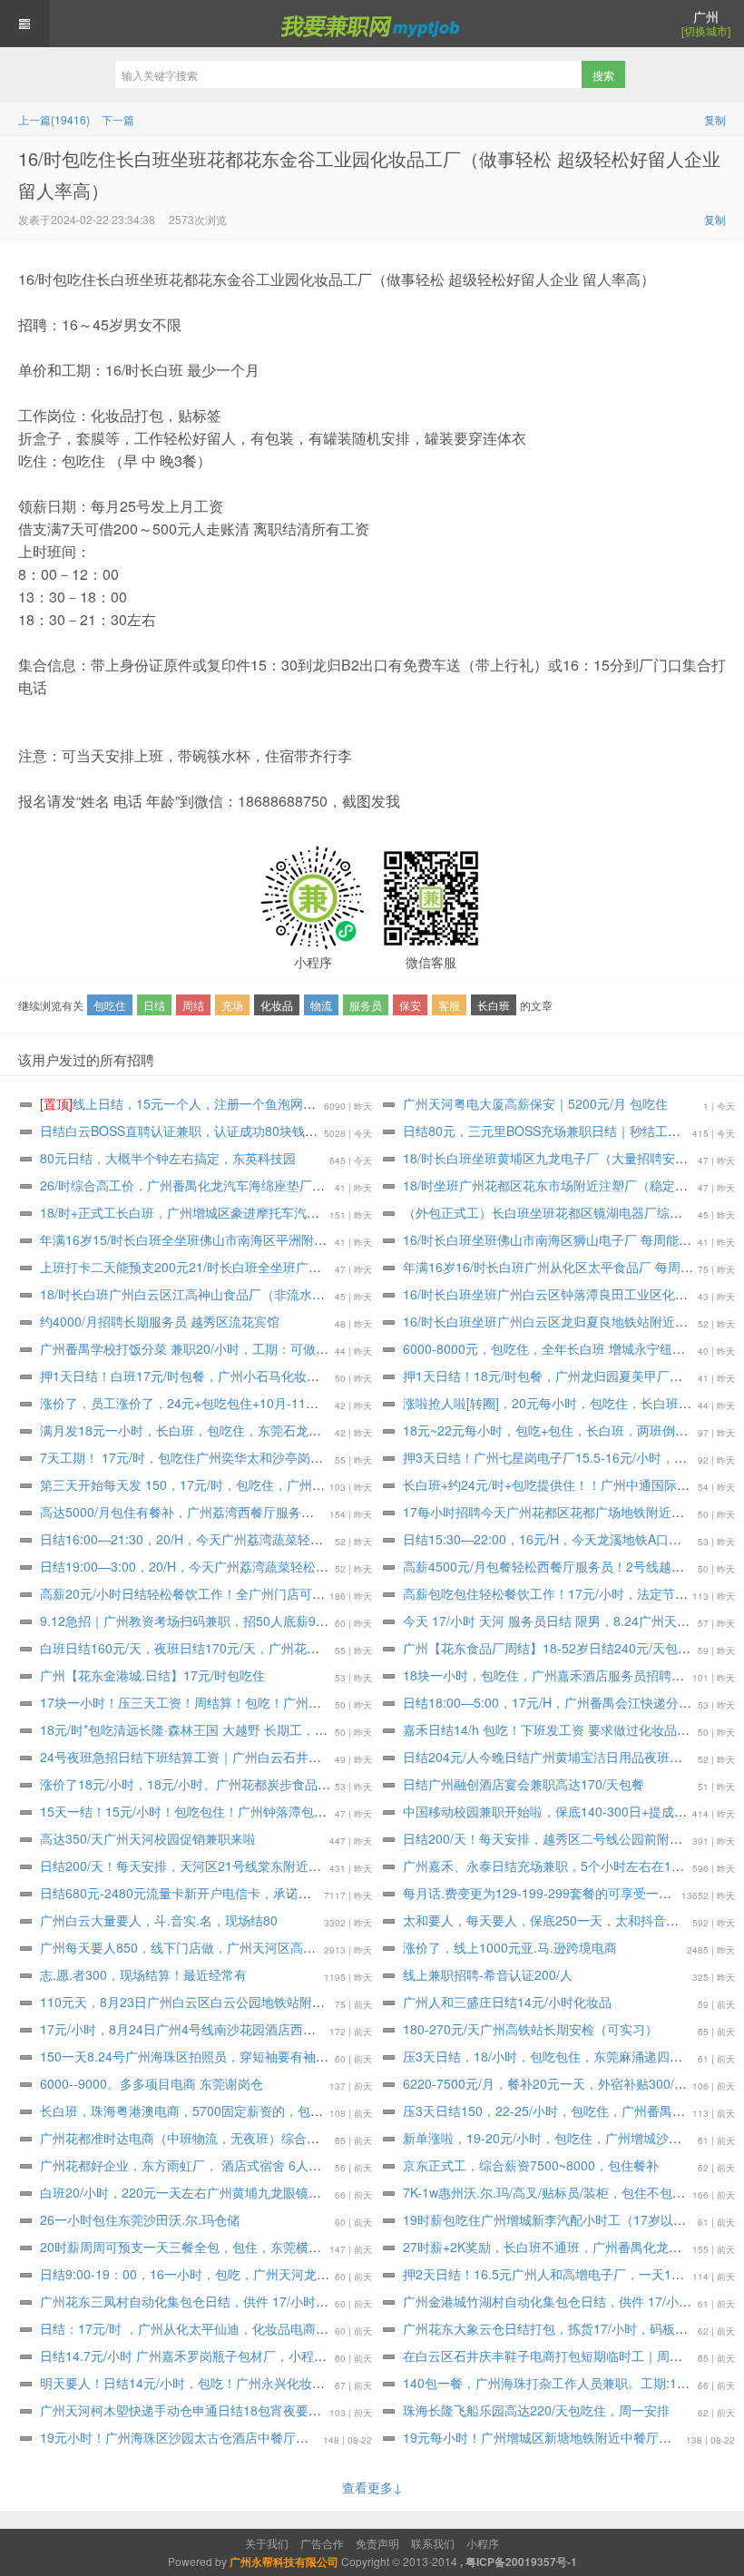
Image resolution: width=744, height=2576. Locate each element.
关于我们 (267, 2543)
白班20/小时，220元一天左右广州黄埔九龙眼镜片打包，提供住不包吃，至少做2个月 (279, 2192)
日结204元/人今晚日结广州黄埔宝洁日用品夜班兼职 (549, 1757)
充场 (232, 1005)
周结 (193, 1005)
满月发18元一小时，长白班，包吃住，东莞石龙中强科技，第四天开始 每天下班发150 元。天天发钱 (322, 1430)
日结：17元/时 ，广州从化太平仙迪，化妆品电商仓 (184, 2328)
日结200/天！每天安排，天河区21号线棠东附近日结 (187, 1866)
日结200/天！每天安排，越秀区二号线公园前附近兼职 (555, 1838)
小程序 (483, 2543)
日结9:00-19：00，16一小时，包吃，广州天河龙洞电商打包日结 (223, 2274)
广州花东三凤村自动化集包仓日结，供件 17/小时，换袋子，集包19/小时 (244, 2301)
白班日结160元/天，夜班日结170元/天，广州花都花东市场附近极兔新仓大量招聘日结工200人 (305, 1648)
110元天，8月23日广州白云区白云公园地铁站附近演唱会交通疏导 (227, 2002)
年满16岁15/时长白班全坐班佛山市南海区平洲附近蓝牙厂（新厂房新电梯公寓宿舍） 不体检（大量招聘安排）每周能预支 (382, 1239)
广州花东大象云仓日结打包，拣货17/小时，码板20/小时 (561, 2328)
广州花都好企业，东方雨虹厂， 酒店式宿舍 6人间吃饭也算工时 (219, 2165)
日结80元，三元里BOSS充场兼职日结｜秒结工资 (542, 1131)
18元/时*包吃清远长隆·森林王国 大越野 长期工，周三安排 (203, 1729)
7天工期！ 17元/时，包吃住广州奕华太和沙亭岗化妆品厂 (201, 1457)
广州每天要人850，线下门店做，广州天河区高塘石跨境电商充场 (222, 1947)
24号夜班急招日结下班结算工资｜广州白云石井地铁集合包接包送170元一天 (255, 1757)
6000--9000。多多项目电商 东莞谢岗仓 (152, 2083)
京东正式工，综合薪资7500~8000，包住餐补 (531, 2165)
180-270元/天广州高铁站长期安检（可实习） (530, 2029)
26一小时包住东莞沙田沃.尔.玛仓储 (140, 2219)
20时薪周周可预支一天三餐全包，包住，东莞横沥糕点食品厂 (212, 2247)
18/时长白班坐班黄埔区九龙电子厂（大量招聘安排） (552, 1158)
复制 (715, 119)
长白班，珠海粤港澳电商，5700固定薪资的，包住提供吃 (201, 2111)
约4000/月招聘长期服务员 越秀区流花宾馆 (160, 1321)
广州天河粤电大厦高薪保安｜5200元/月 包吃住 (535, 1103)
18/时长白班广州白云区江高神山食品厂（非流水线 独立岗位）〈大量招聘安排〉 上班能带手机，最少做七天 (345, 1294)
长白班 (494, 1005)
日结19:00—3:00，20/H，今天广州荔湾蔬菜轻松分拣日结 (203, 1566)
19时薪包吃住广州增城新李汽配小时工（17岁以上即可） (563, 2219)
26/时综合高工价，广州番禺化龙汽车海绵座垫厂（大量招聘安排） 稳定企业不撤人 (273, 1185)
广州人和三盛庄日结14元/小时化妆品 (507, 2002)
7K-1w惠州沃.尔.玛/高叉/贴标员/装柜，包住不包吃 (544, 2192)
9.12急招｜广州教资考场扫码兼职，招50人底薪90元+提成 (204, 1621)
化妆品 (277, 1005)
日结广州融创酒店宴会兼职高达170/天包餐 (524, 1784)
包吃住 (110, 1005)
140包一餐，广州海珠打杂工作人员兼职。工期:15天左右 (563, 2383)
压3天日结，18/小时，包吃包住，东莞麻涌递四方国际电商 (568, 2056)
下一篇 (118, 119)
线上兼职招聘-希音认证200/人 (488, 1974)
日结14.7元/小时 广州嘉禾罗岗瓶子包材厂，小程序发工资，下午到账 (234, 2356)
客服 (449, 1005)
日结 (154, 1005)
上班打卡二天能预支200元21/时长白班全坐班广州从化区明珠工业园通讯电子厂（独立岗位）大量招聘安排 (339, 1267)
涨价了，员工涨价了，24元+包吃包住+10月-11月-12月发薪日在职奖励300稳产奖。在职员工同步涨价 (327, 1403)
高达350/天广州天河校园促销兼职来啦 (148, 1838)
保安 (410, 1005)
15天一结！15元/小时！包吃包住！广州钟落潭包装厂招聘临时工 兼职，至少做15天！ (281, 1811)
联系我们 (433, 2543)
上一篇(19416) (54, 119)
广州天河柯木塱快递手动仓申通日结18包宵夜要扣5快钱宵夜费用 (222, 2410)
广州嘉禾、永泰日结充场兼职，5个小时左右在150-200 (558, 1866)
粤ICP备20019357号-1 (521, 2561)
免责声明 (377, 2543)
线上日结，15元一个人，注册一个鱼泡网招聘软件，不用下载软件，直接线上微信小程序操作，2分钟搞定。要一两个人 (391, 1103)
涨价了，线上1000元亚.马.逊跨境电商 (510, 1947)
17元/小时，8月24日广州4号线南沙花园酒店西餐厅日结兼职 (210, 2029)
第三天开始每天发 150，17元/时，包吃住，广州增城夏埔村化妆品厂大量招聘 (259, 1484)
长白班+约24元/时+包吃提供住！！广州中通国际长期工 (559, 1484)
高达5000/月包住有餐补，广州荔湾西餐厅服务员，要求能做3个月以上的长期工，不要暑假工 (301, 1512)
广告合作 (322, 2543)
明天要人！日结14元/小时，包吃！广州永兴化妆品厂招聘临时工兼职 (233, 2383)
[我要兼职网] (372, 24)
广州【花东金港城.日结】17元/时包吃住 (152, 1675)
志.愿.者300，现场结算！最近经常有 (143, 1974)
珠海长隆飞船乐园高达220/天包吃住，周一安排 (536, 2410)
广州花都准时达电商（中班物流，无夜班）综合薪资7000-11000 (221, 2138)
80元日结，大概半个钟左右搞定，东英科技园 (168, 1158)
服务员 (366, 1005)
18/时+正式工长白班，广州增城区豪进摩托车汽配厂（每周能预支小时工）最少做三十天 (288, 1212)
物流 (321, 1005)
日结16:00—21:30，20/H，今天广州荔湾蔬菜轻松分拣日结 (207, 1539)
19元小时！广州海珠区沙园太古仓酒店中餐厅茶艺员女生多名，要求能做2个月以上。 (279, 2437)
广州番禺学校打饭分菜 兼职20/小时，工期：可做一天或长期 (210, 1348)
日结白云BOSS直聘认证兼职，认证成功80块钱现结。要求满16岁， (230, 1131)
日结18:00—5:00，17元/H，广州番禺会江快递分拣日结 (560, 1702)
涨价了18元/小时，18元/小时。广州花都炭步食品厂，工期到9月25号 (234, 1784)
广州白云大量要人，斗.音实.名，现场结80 (159, 1920)
